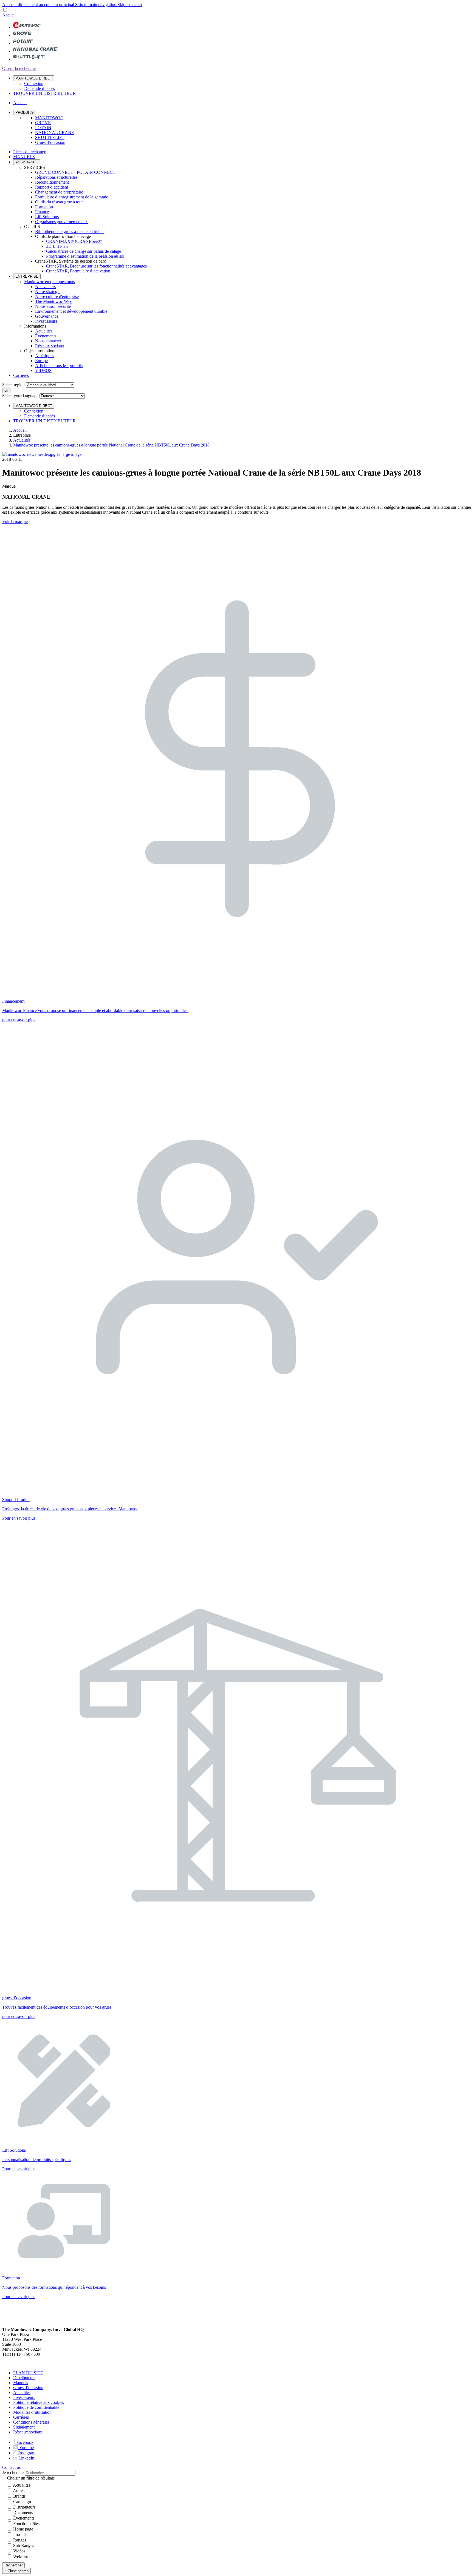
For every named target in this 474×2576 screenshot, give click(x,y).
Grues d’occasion (50, 142)
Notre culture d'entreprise (57, 296)
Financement (13, 1001)
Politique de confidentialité (36, 2407)
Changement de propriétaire (59, 192)
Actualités (44, 331)
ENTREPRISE (27, 276)
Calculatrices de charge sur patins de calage (84, 251)
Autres (19, 2491)
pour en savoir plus (19, 1020)
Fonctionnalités (26, 2524)
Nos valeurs (45, 287)
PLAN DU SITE (28, 2373)
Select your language (20, 396)
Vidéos (19, 2551)
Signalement (24, 2427)
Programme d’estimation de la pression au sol (85, 256)
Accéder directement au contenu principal (39, 5)
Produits (20, 2534)
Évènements (24, 2518)
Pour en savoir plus (19, 1518)
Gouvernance (47, 316)
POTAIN (43, 128)
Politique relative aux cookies (39, 2402)
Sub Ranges (24, 2545)
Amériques (45, 356)
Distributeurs (24, 2378)
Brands (19, 2496)
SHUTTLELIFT (50, 137)
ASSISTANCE (27, 162)
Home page (23, 2529)
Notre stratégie (48, 292)
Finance (42, 212)
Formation (44, 207)
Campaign (22, 2502)
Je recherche (13, 2473)
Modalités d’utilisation (32, 2412)
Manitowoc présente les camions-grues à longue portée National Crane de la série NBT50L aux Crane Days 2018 (111, 445)
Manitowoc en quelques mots (50, 282)
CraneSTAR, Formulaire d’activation (78, 271)
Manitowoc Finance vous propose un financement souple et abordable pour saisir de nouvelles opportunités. (95, 1010)
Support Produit (16, 1499)
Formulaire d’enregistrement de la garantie (72, 197)
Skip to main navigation (96, 5)
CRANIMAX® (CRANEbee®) (74, 241)
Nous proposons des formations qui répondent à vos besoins (54, 2287)
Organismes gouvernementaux (61, 222)
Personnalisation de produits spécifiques (37, 2160)
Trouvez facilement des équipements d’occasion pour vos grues (57, 2007)
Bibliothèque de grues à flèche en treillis (70, 231)
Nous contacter (48, 341)
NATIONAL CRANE (55, 133)
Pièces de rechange (30, 152)
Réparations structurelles (56, 177)
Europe (41, 361)
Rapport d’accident (52, 187)
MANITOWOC (49, 118)
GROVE (43, 123)
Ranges (20, 2540)
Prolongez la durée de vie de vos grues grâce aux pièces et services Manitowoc (70, 1509)
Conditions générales (31, 2422)
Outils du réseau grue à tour (59, 202)
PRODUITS (25, 113)
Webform (21, 2556)
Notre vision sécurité (53, 306)
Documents (23, 2513)
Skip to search (130, 5)
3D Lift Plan (57, 246)
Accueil (20, 430)
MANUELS (24, 157)
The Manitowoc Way (53, 301)
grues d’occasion (17, 1998)
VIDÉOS (43, 370)
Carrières (21, 375)
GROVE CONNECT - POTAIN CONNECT (75, 172)
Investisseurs (46, 321)
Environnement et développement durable (71, 311)
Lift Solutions (47, 217)
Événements (46, 336)
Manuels (21, 2383)
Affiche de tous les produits (59, 366)
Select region (13, 385)
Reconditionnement (52, 182)
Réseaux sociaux (50, 346)
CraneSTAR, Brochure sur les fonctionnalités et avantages (96, 266)
